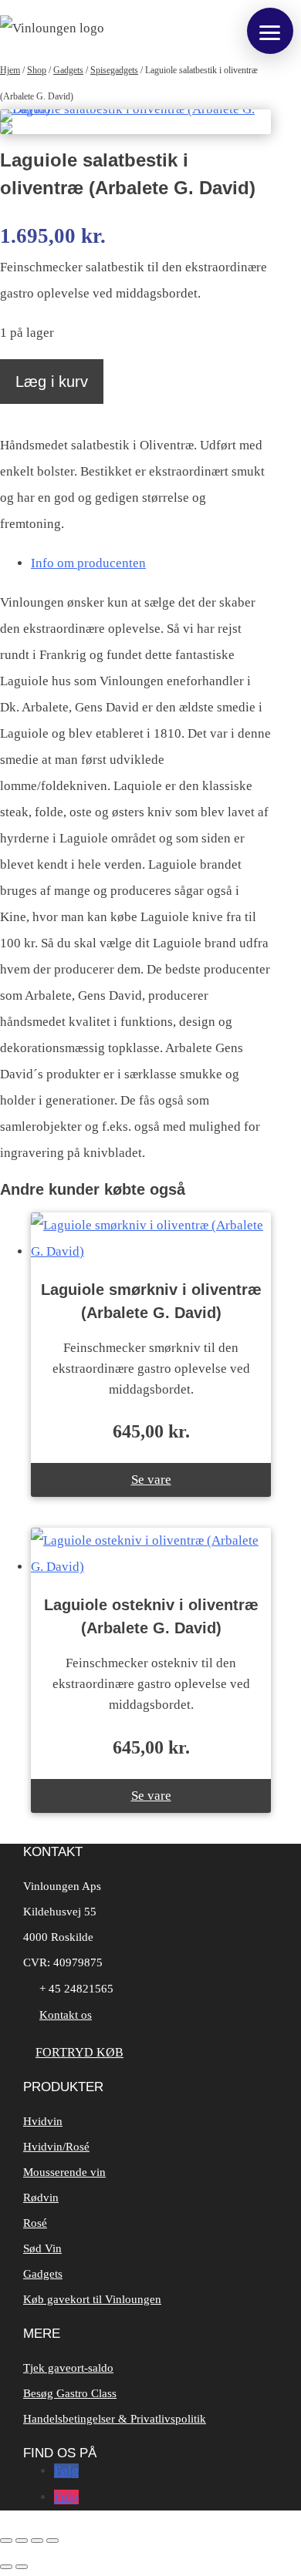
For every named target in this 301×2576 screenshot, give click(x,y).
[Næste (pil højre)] (22, 2567)
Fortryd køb (79, 2052)
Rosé (35, 2223)
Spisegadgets (114, 70)
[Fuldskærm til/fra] (22, 2541)
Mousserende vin (64, 2172)
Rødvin (41, 2198)
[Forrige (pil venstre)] (6, 2567)
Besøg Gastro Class (70, 2393)
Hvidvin (43, 2121)
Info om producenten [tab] (88, 563)
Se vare (151, 1480)
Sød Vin (42, 2248)
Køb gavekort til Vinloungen (92, 2299)
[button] (270, 31)
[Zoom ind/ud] (6, 2541)
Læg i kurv (52, 382)
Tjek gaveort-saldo (68, 2368)
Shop (37, 70)
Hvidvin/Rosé (56, 2147)
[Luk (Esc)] (52, 2541)
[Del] (37, 2541)
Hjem (10, 70)
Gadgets (68, 70)
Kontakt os (66, 2015)
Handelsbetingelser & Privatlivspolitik (115, 2419)
